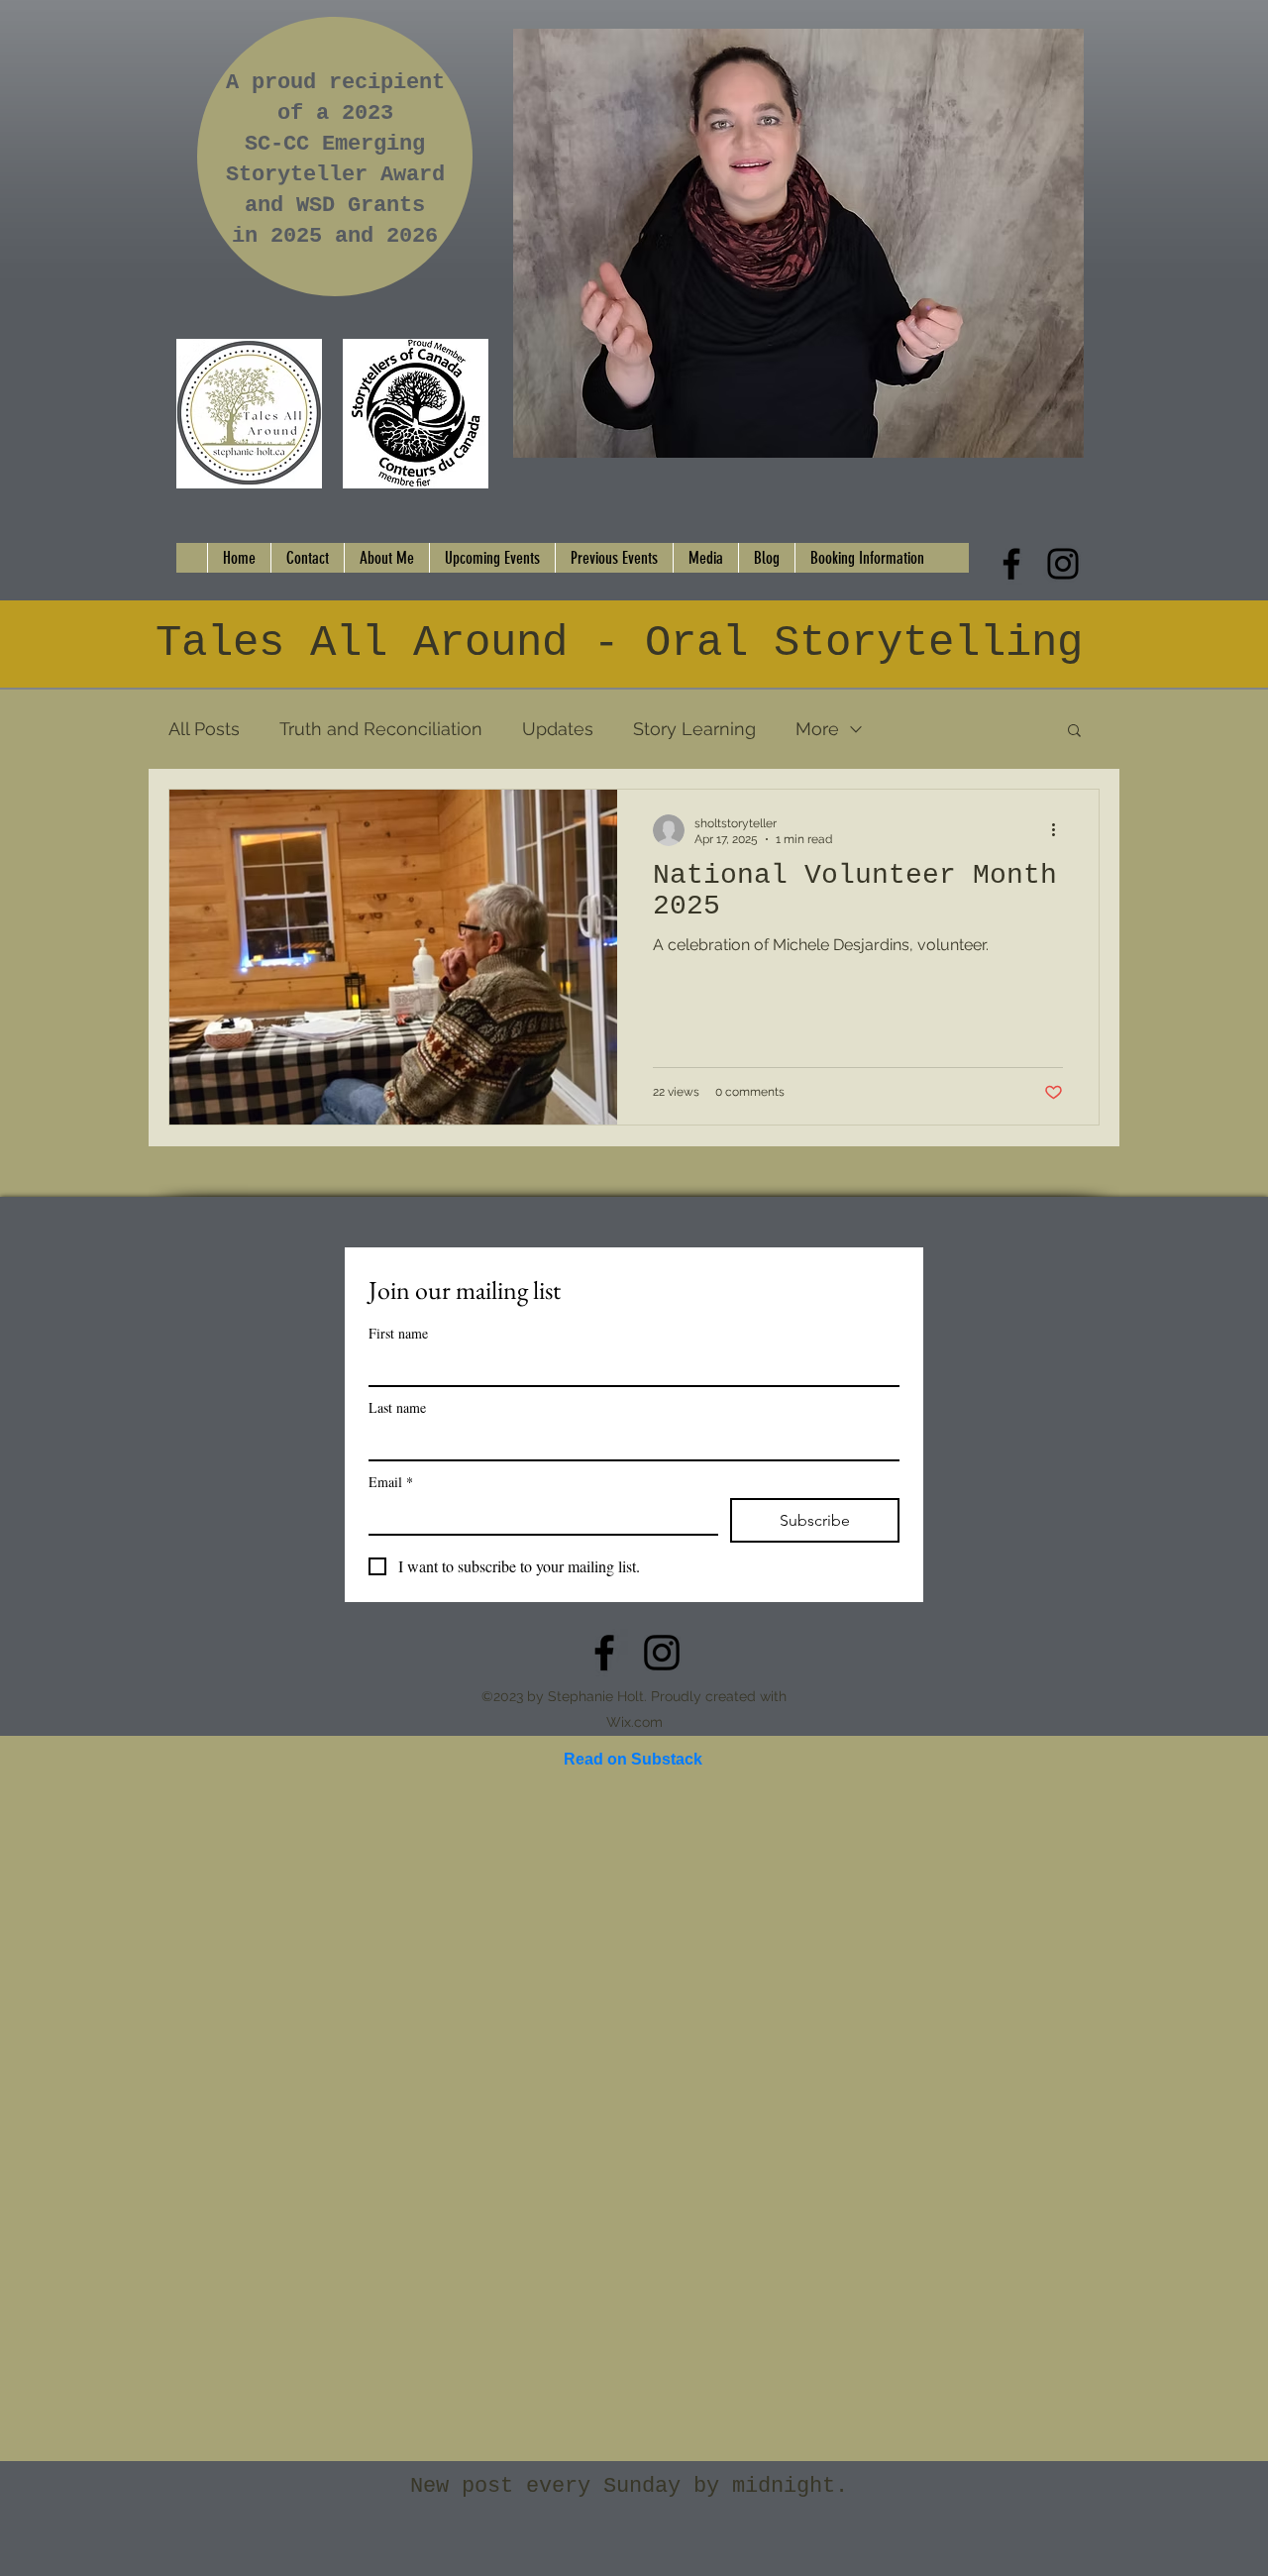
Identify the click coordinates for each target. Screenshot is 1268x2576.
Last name (397, 1407)
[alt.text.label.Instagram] (1063, 564)
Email (391, 1482)
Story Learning (694, 729)
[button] (1074, 732)
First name (398, 1333)
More (817, 729)
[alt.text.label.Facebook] (1011, 564)
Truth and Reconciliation (381, 729)
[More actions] (1060, 830)
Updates (558, 729)
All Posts (204, 729)
